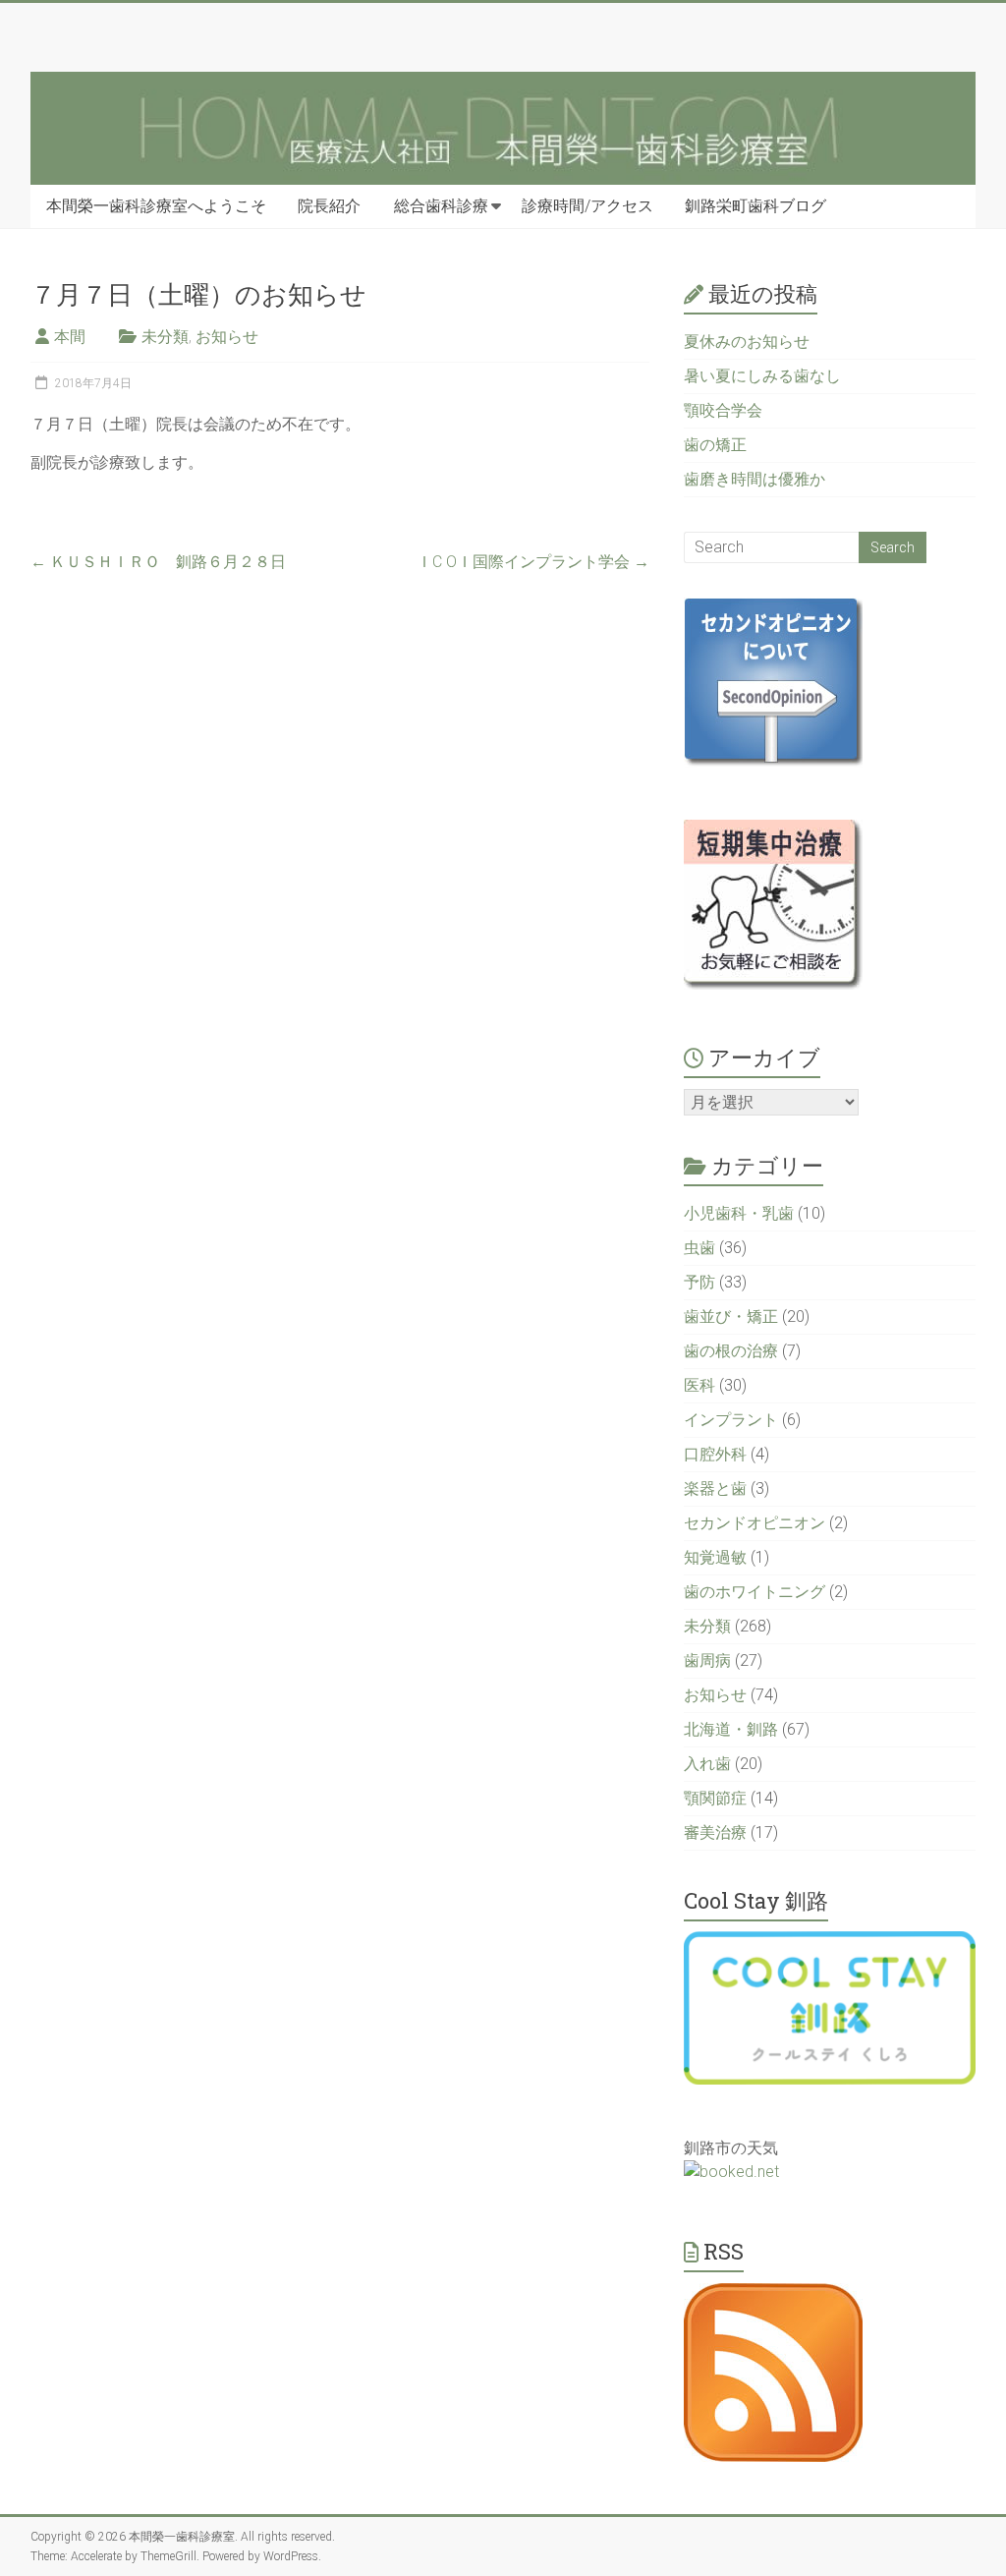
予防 (699, 1282)
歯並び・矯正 (731, 1317)
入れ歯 (707, 1764)
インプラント (731, 1420)
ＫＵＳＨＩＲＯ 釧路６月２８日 (158, 562)
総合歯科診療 (441, 206)
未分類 (165, 337)
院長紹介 (329, 206)
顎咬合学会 (723, 410)
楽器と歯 (715, 1488)
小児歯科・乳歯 (739, 1213)
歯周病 (707, 1660)
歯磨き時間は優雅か (754, 479)
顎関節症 (715, 1798)
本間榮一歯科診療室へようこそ (156, 206)
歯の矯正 (715, 445)
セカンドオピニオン (754, 1523)
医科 (699, 1385)
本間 (70, 337)
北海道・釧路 (731, 1729)
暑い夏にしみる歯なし (762, 376)
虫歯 (699, 1248)
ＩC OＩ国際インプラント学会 (533, 562)
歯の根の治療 (731, 1351)
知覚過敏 (715, 1557)
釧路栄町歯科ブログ (755, 206)
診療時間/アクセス (587, 206)
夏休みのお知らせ (747, 342)
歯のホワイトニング (754, 1592)
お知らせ (227, 337)
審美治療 (715, 1832)
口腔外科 (715, 1454)
